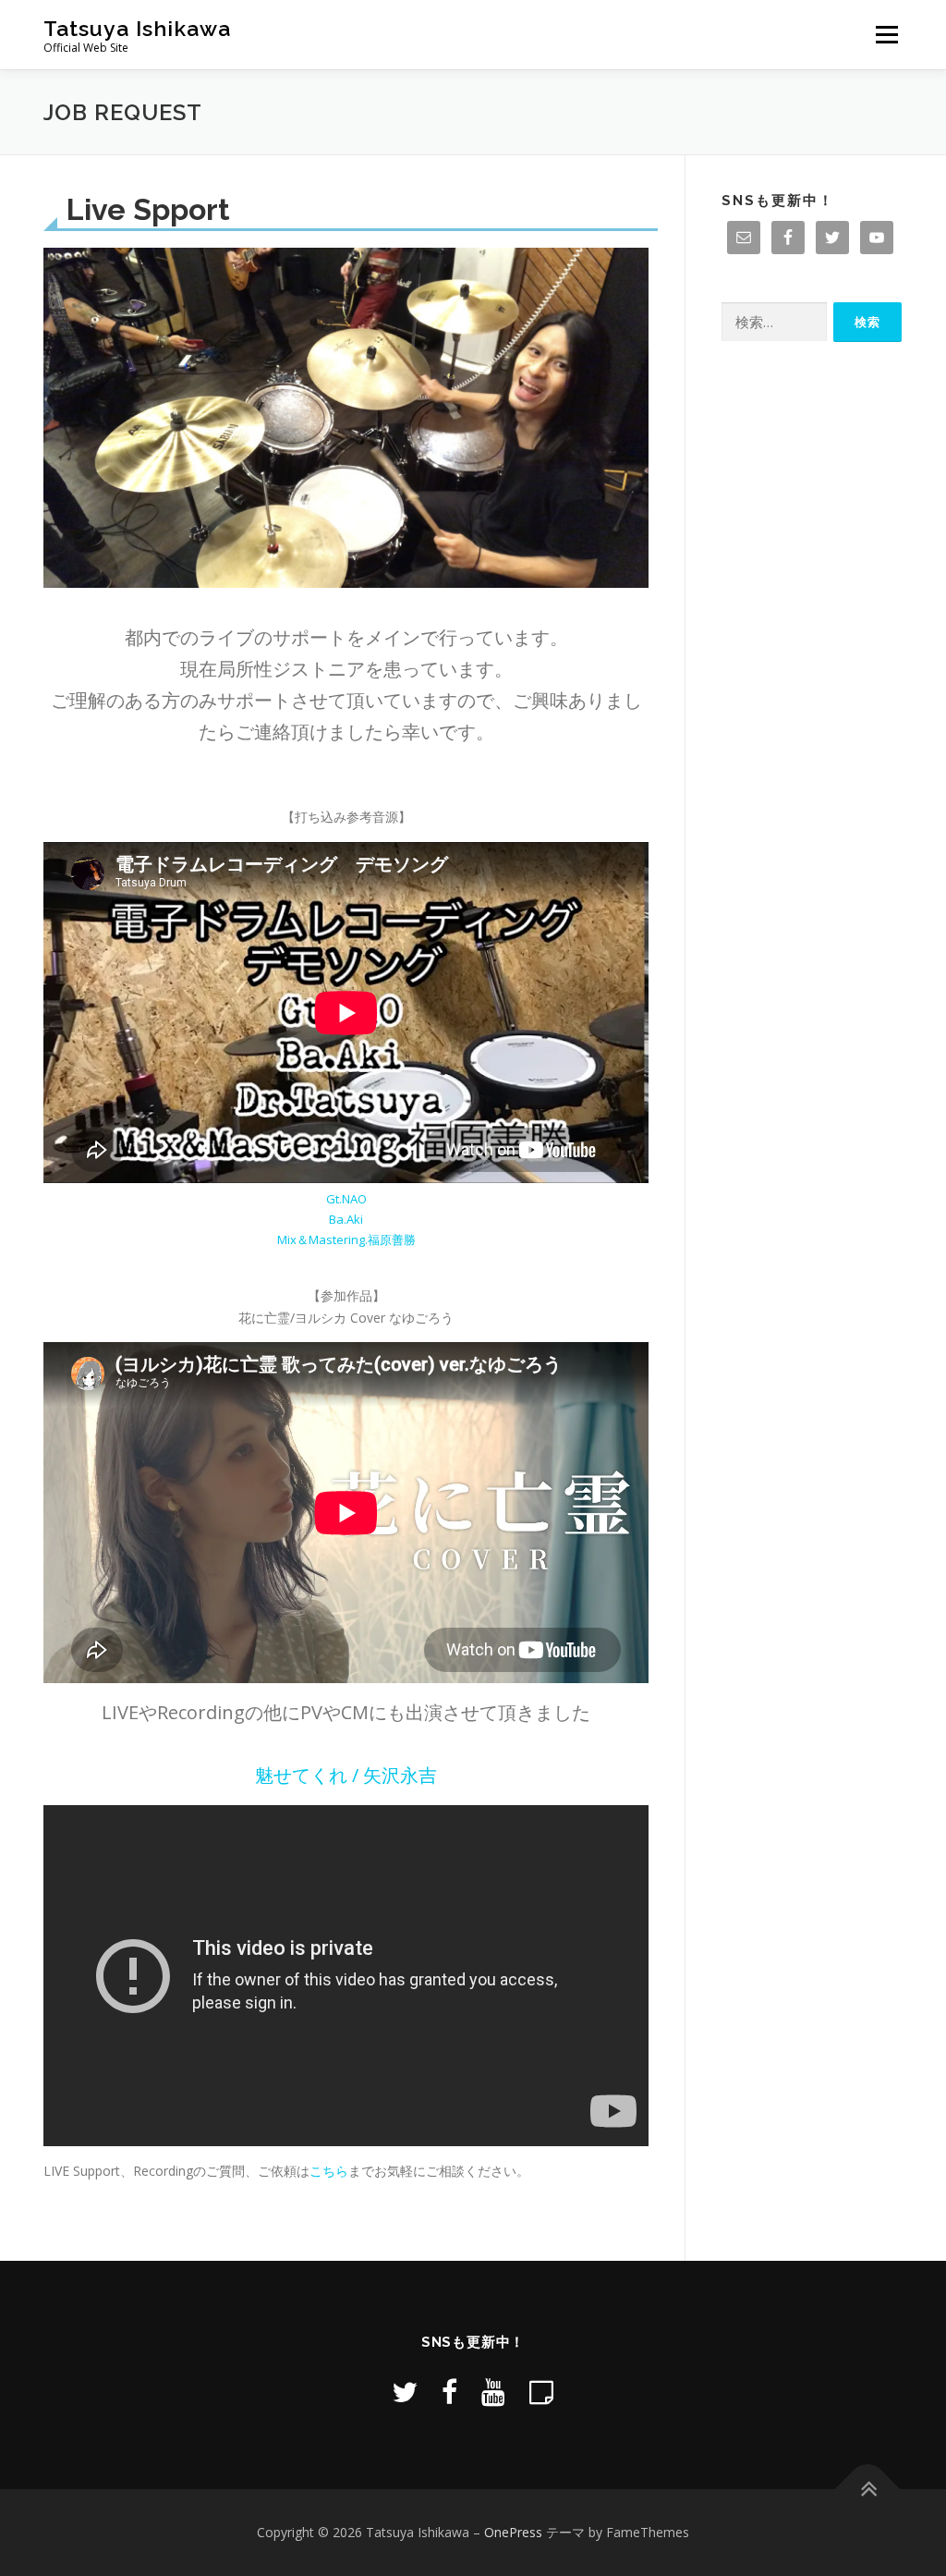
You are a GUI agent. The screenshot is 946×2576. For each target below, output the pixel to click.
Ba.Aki (346, 1219)
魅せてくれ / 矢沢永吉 (346, 1775)
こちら (329, 2171)
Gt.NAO (346, 1199)
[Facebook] (449, 2392)
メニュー (886, 35)
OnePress (513, 2532)
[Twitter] (405, 2392)
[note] (541, 2392)
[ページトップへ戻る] (868, 2490)
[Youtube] (493, 2392)
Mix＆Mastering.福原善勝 (346, 1239)
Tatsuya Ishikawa (137, 28)
